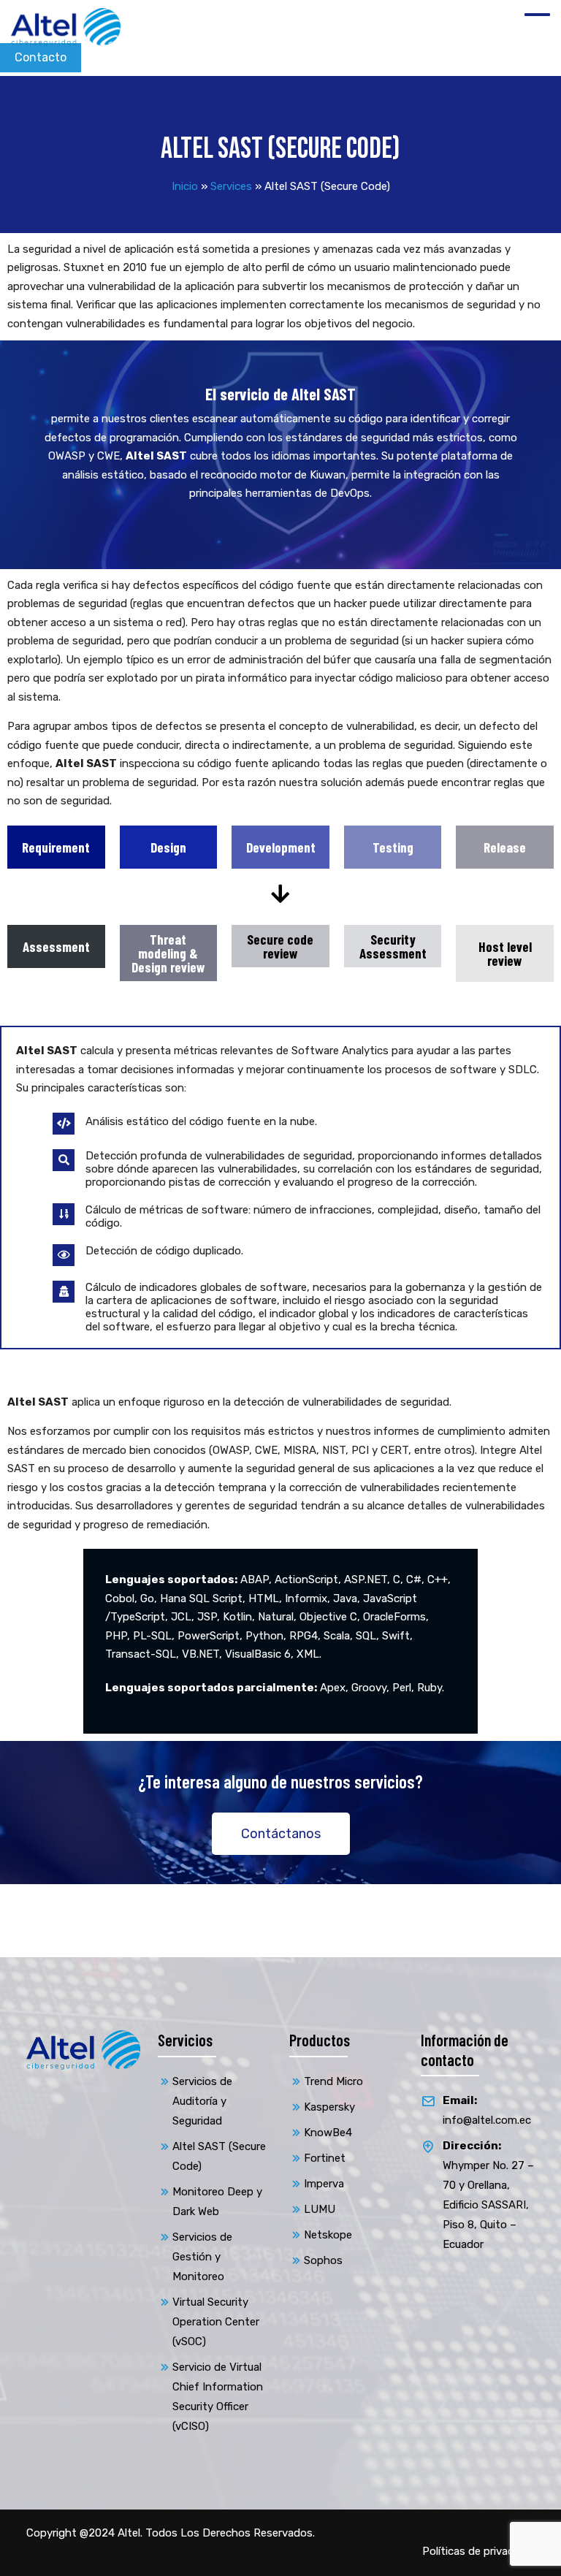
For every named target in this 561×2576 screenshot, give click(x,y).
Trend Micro (333, 2081)
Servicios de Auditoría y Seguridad (202, 2101)
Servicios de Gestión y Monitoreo (202, 2257)
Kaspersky (329, 2107)
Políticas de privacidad (478, 2551)
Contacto (41, 57)
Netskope (328, 2235)
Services (231, 186)
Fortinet (325, 2158)
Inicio (185, 186)
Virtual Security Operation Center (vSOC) (216, 2322)
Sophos (323, 2260)
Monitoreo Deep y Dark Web (217, 2202)
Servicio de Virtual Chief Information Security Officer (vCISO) (218, 2397)
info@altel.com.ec (487, 2110)
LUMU (320, 2209)
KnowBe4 (328, 2133)
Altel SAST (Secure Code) (219, 2156)
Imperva (324, 2184)
